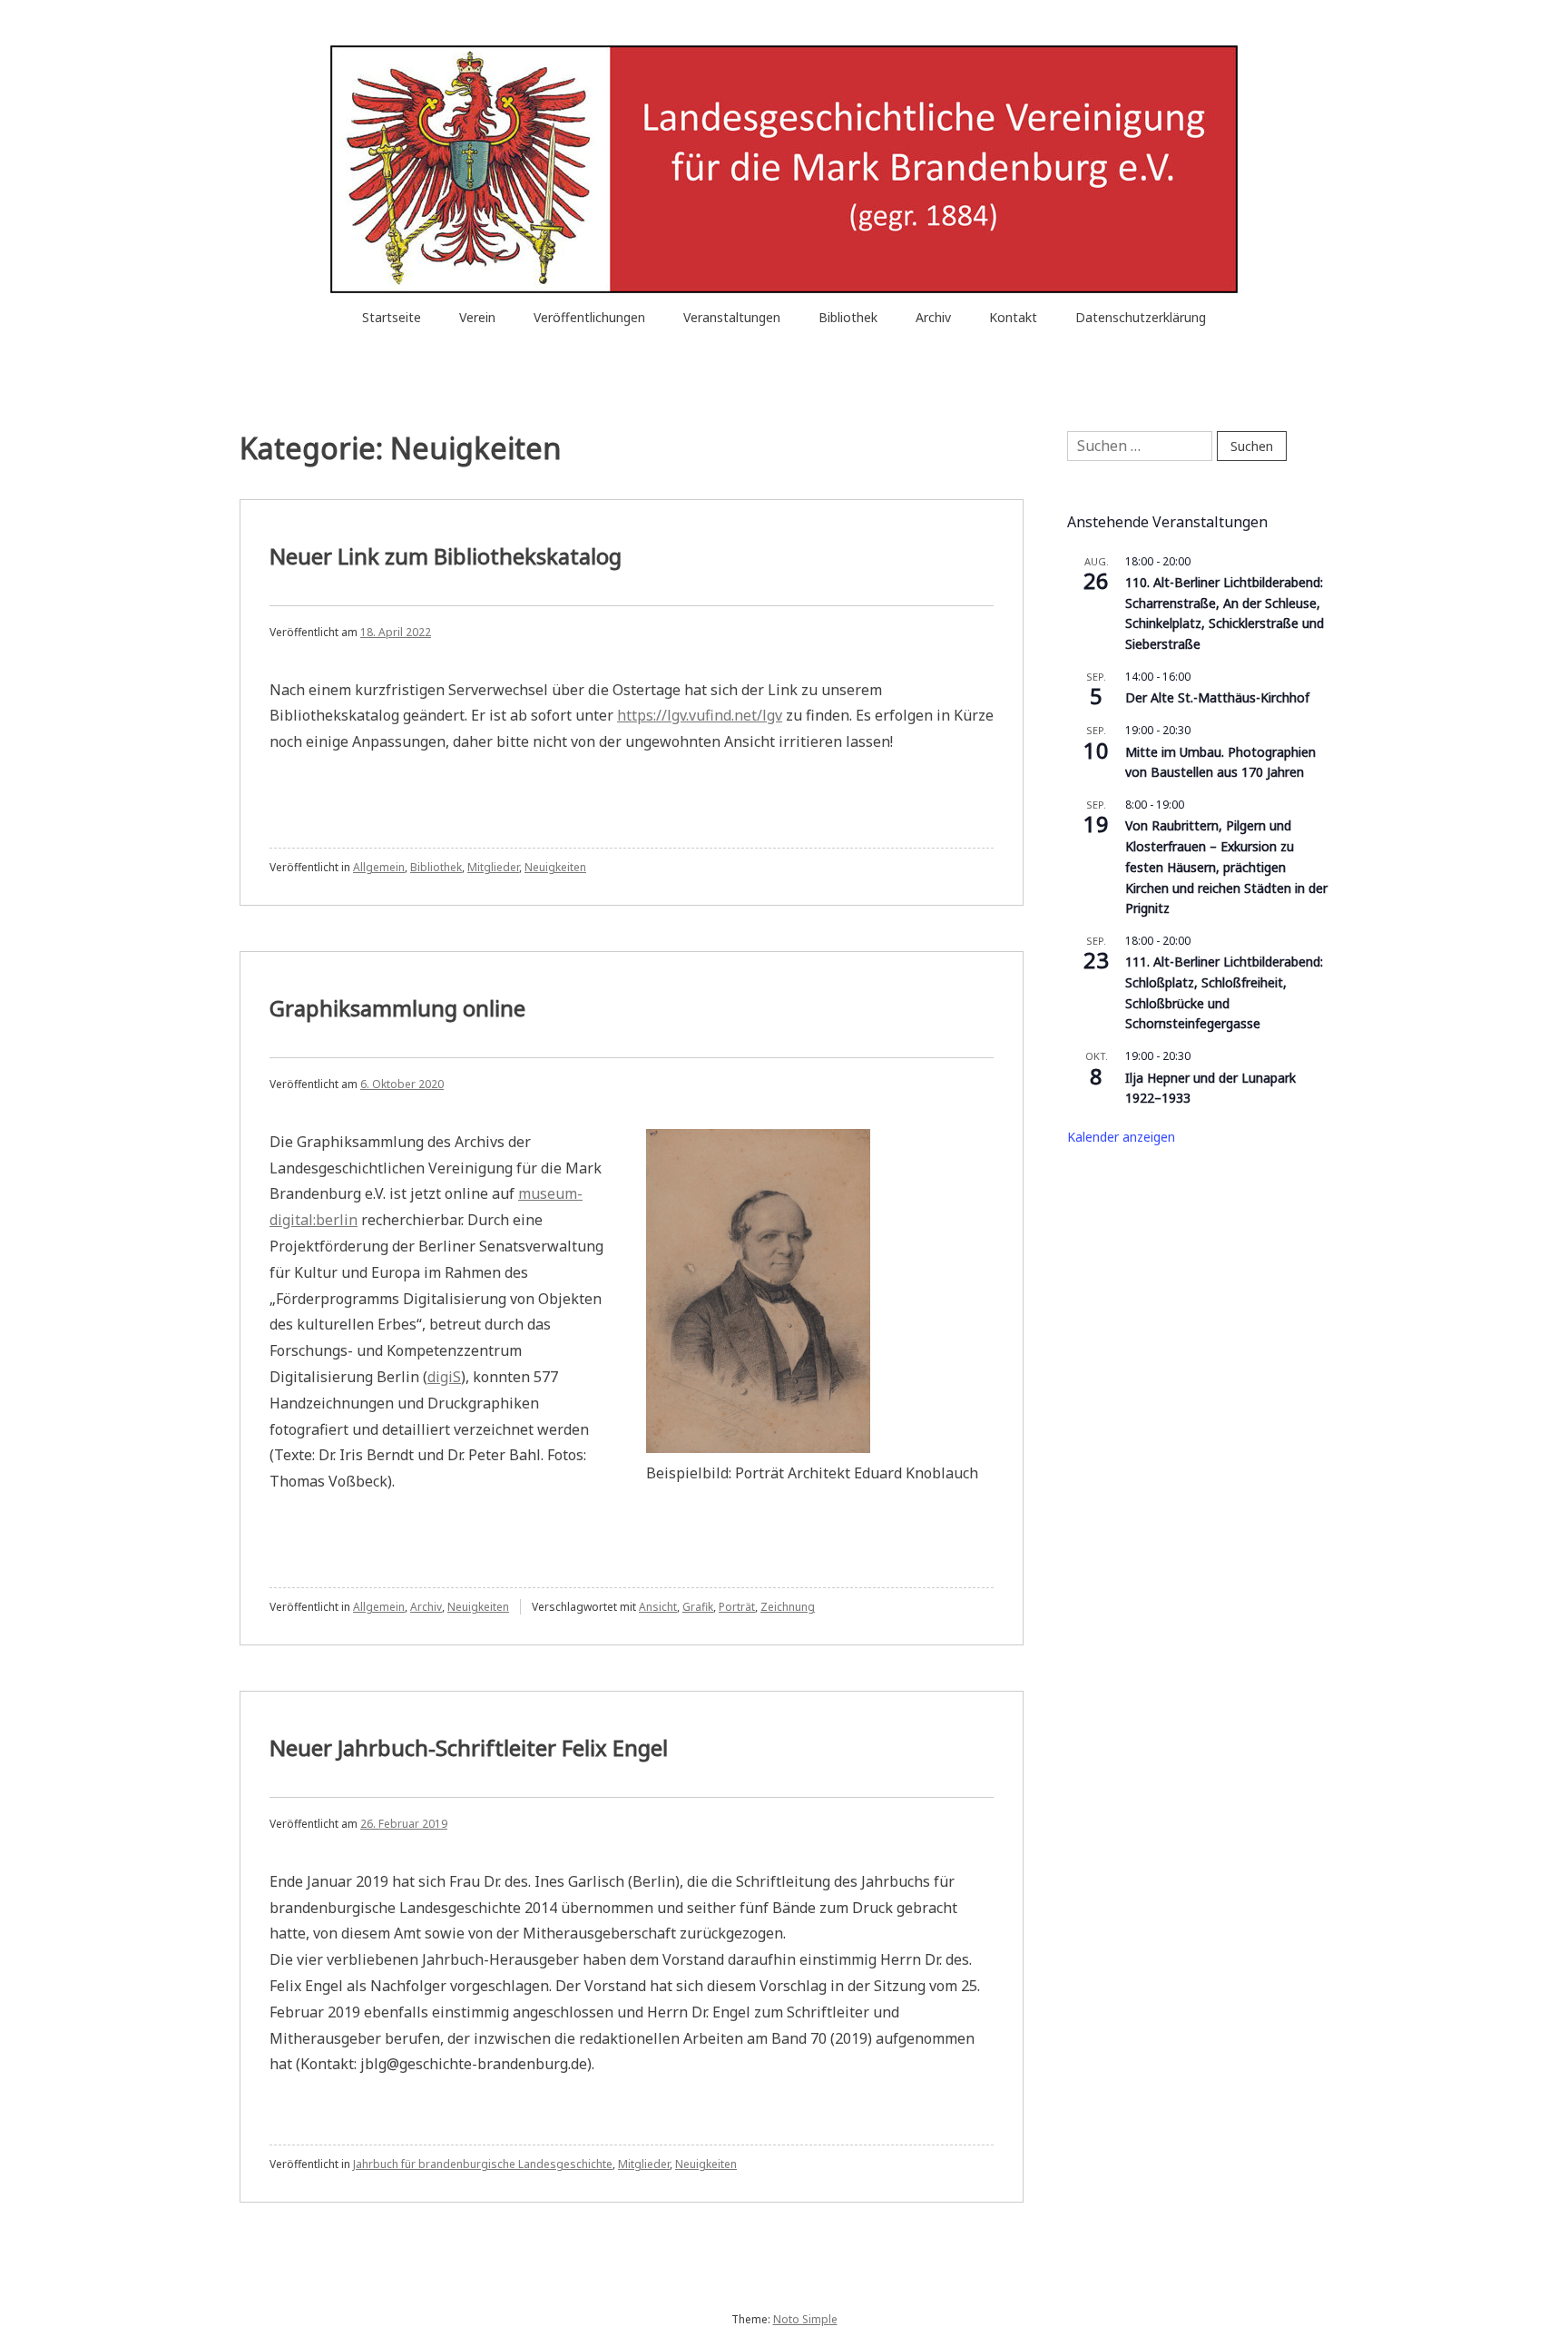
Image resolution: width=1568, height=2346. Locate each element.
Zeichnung (788, 1607)
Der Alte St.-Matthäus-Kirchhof (1217, 697)
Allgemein (379, 867)
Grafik (698, 1607)
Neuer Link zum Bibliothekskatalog (446, 556)
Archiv (933, 317)
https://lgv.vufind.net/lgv (700, 715)
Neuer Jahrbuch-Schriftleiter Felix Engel (469, 1747)
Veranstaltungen (732, 317)
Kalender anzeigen (1121, 1137)
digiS (444, 1377)
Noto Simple (805, 2319)
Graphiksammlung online (397, 1008)
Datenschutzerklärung (1141, 317)
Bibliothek (848, 317)
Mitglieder (493, 867)
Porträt (737, 1607)
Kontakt (1013, 317)
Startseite (392, 317)
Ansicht (658, 1607)
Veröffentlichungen (589, 317)
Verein (477, 317)
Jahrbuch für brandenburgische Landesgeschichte (483, 2164)
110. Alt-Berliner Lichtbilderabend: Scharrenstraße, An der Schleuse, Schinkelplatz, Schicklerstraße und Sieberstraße (1225, 613)
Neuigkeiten (555, 867)
